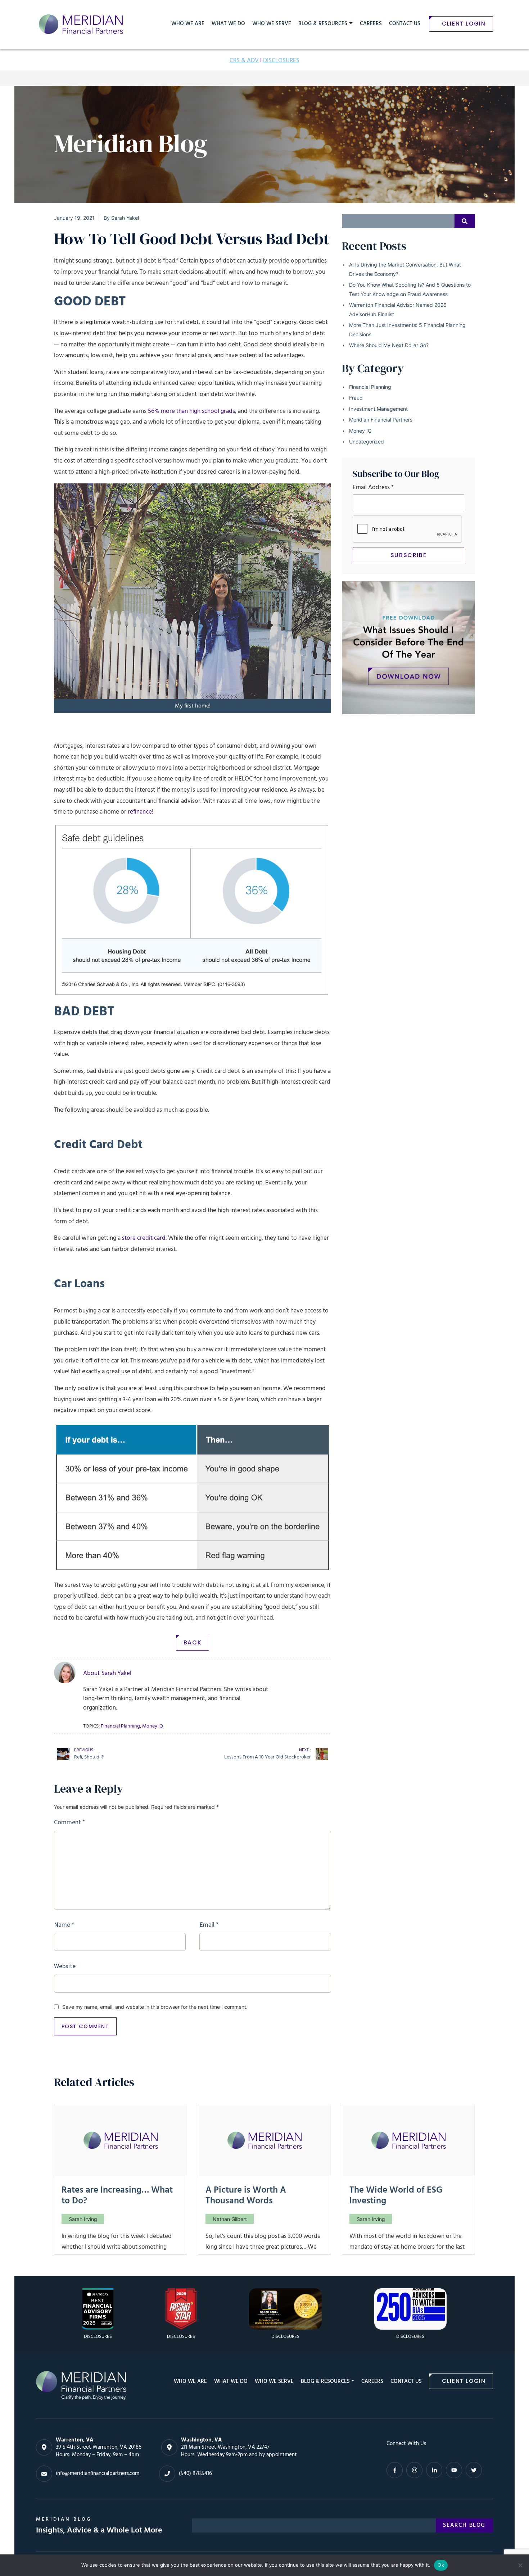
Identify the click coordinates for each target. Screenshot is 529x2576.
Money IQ (360, 431)
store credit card (144, 1238)
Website (65, 1966)
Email (209, 1925)
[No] (520, 2565)
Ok (441, 2565)
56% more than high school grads (191, 411)
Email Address (373, 488)
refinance (140, 812)
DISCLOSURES (281, 61)
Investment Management (378, 409)
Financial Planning (370, 387)
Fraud (356, 398)
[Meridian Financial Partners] (81, 2385)
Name (64, 1925)
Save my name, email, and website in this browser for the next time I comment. (155, 2007)
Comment (70, 1822)
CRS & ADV (244, 61)
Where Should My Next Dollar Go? (389, 345)
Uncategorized (367, 442)
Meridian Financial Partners (381, 420)
